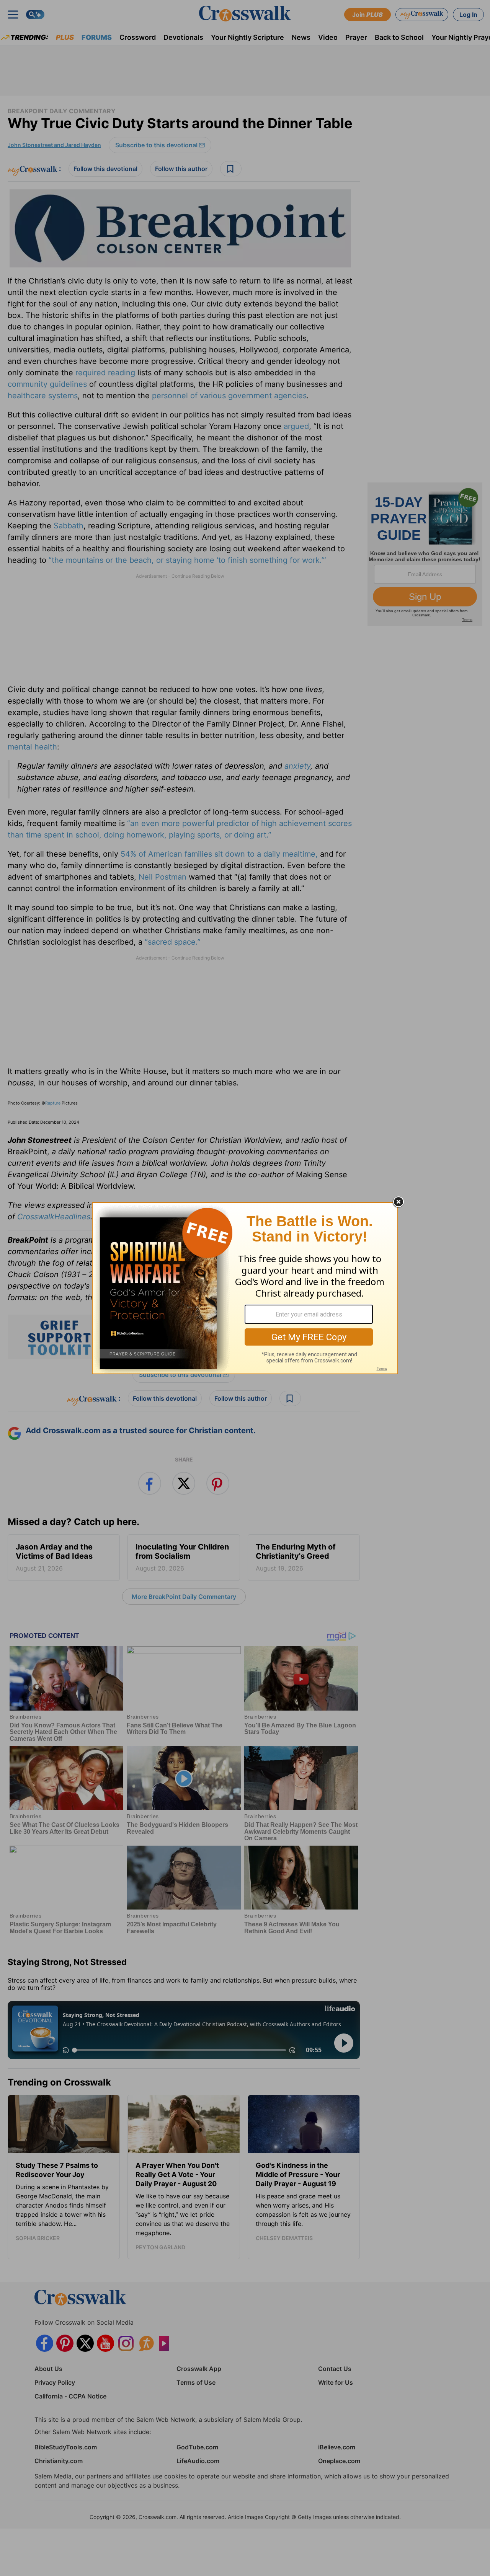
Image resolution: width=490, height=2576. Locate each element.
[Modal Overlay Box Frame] (245, 1288)
